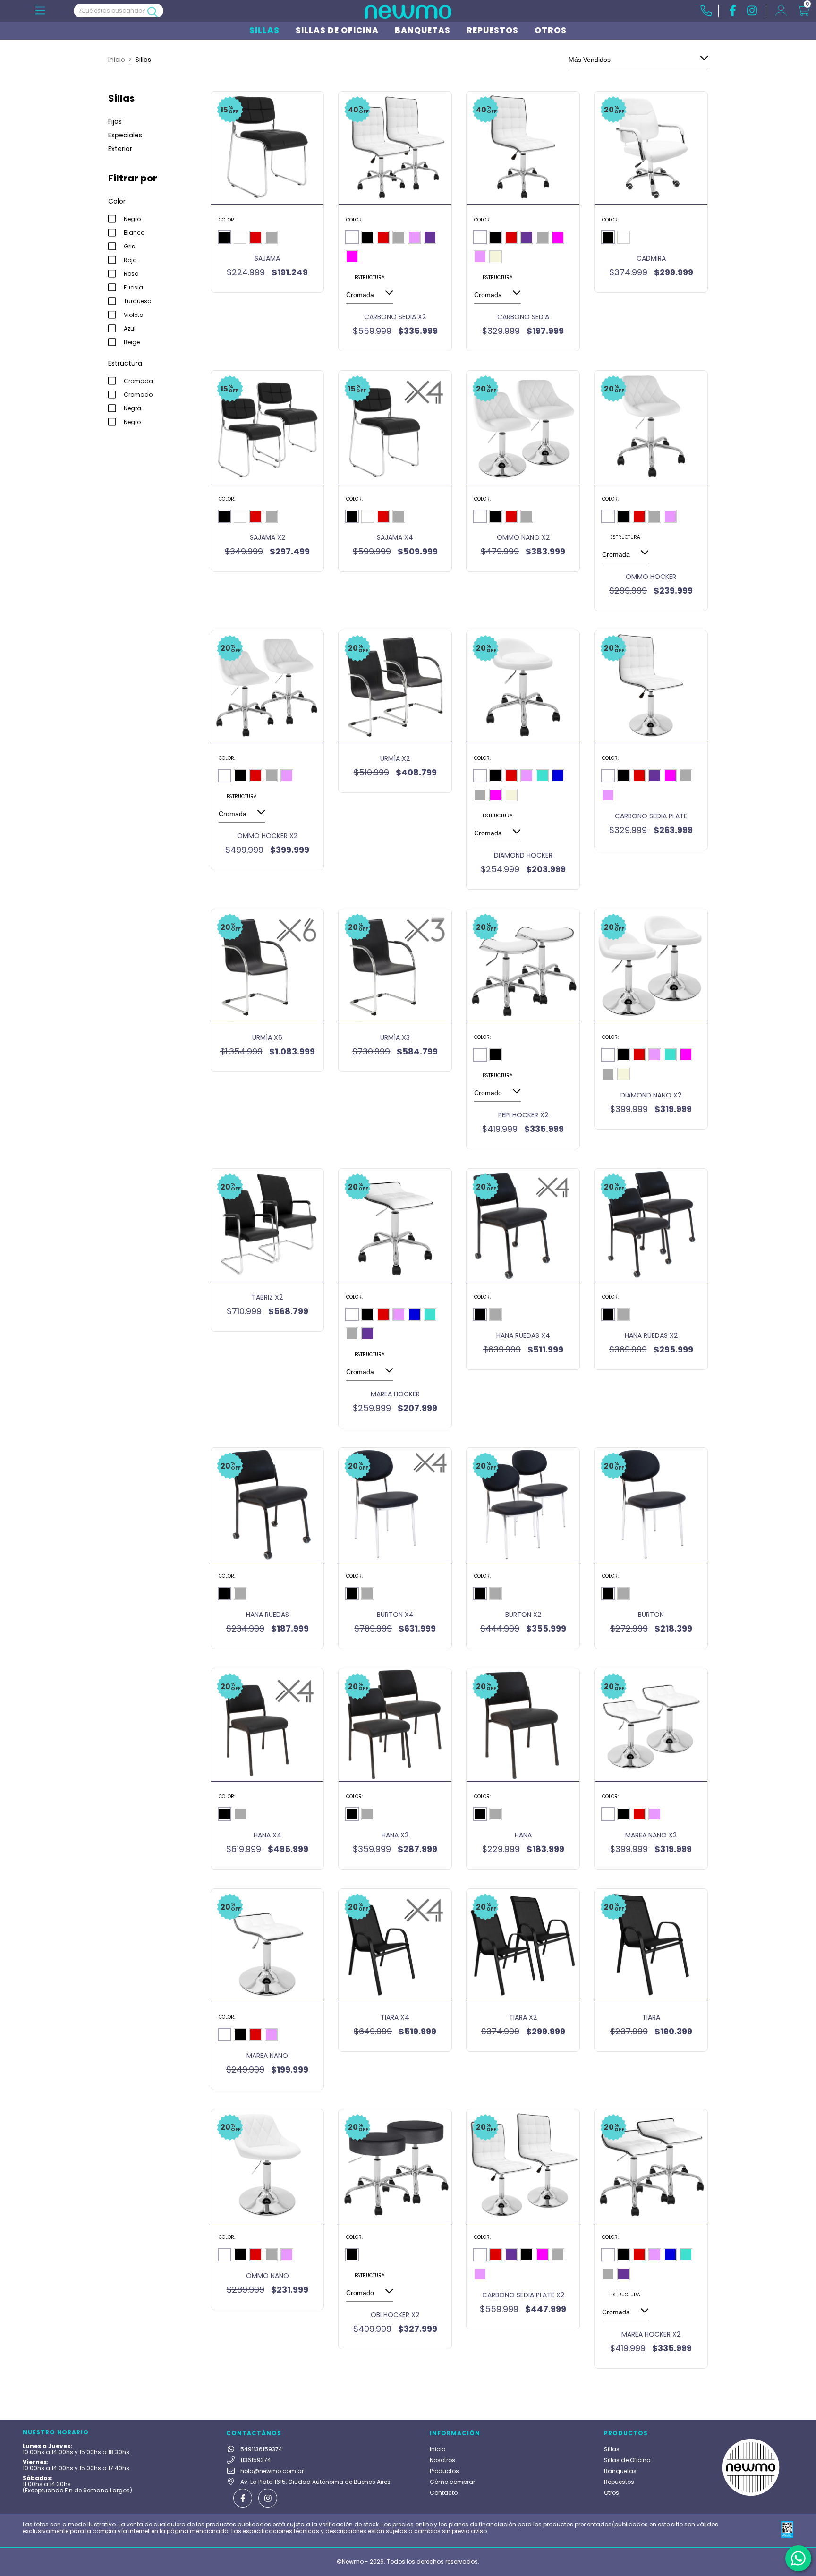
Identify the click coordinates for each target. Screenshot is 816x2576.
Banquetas (423, 30)
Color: (227, 220)
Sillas (264, 30)
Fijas (115, 121)
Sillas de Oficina (337, 30)
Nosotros (442, 2460)
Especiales (125, 135)
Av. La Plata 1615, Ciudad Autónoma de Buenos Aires (315, 2482)
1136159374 (256, 2460)
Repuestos (493, 30)
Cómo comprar (452, 2482)
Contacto (444, 2493)
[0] (803, 12)
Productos (444, 2471)
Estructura (370, 277)
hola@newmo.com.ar (272, 2471)
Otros (551, 30)
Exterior (120, 149)
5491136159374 (261, 2449)
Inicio (117, 60)
